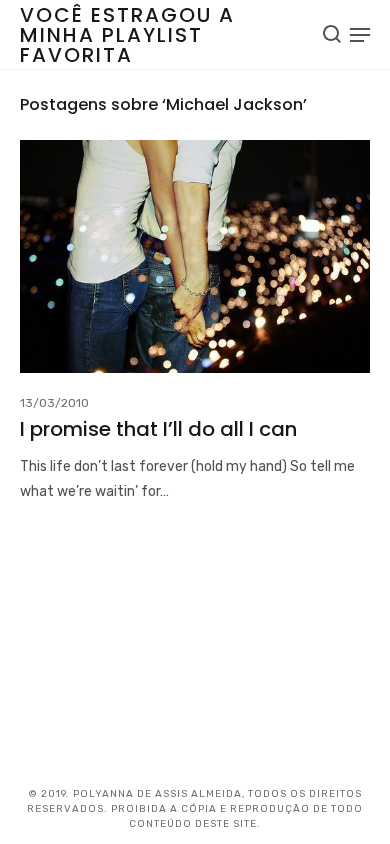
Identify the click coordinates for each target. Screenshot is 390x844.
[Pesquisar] (332, 34)
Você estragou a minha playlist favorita (127, 35)
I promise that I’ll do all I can (158, 429)
